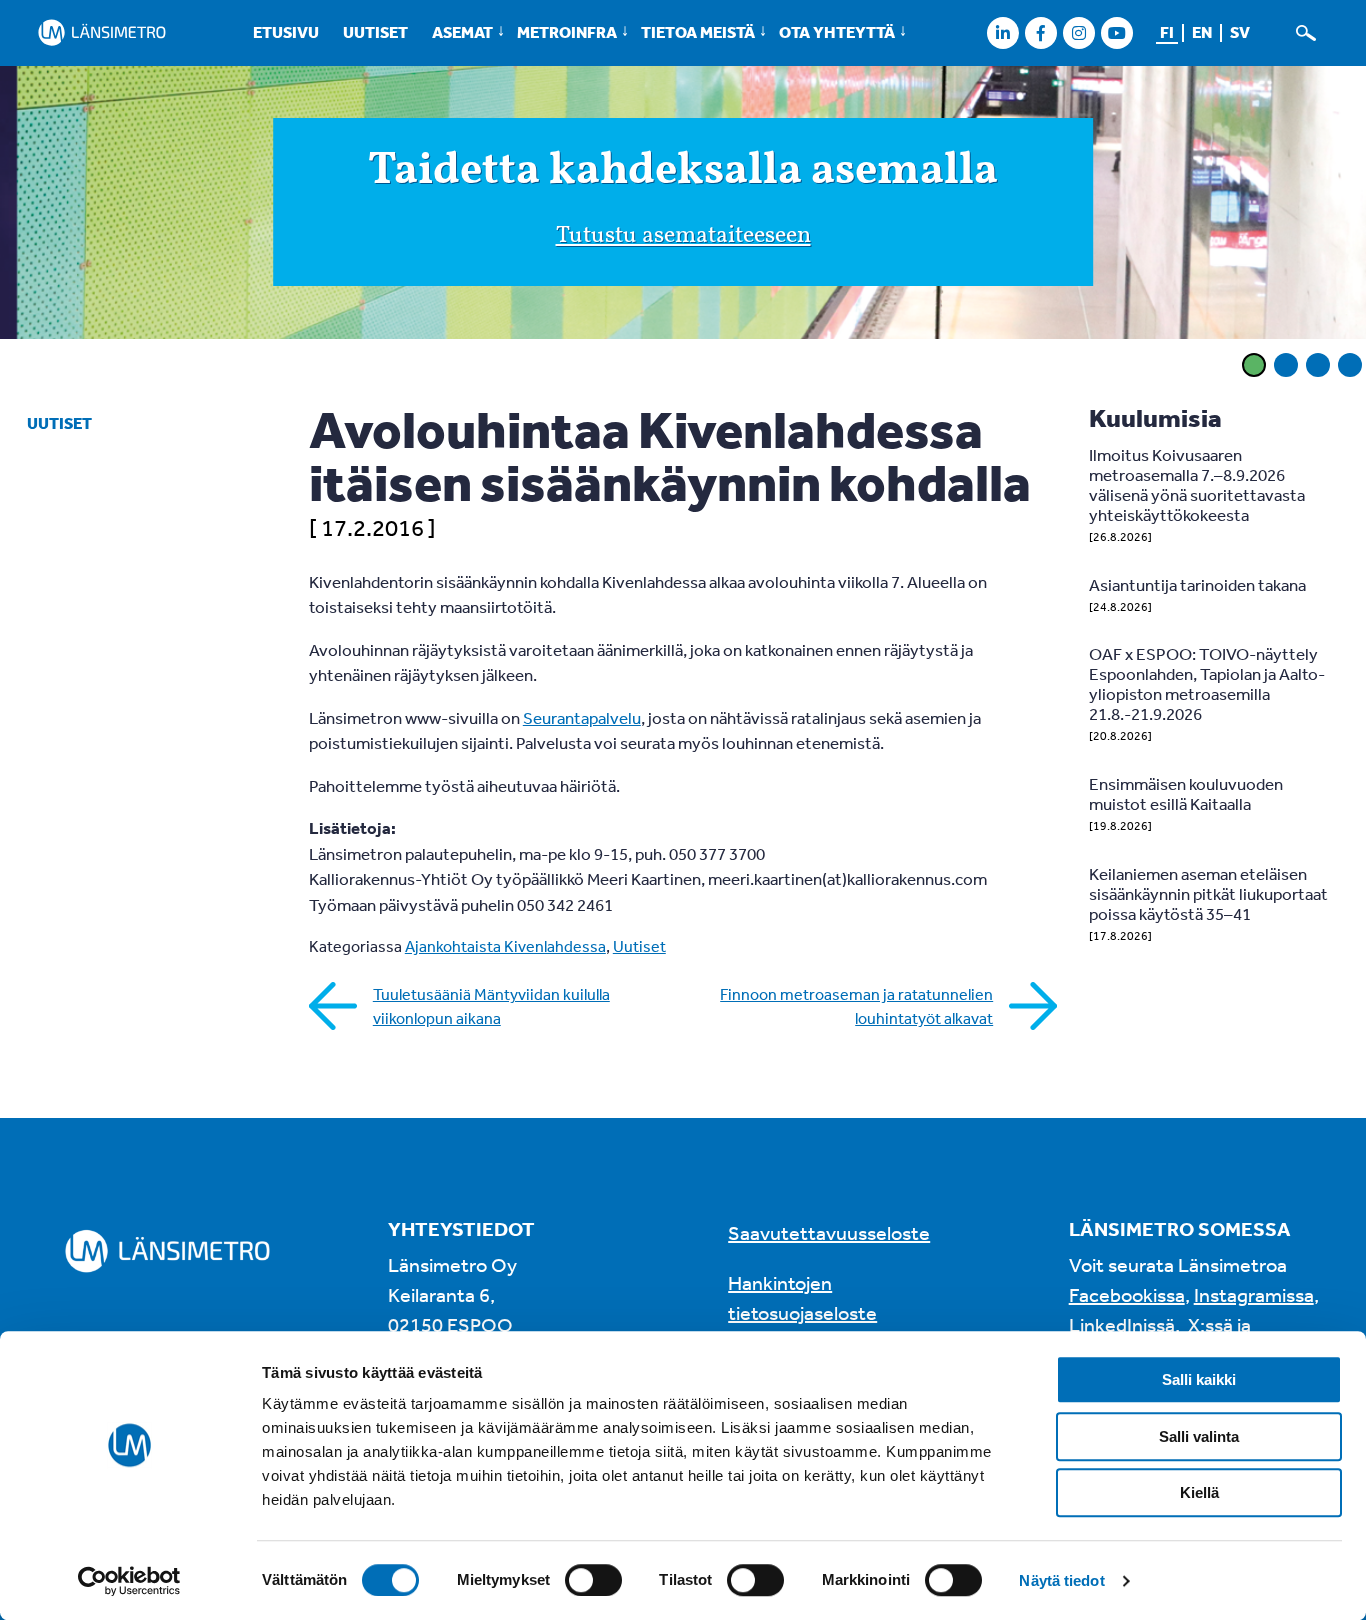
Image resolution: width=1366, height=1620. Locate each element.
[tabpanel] (683, 205)
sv (1240, 32)
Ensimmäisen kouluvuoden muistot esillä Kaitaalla (1186, 793)
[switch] (593, 1580)
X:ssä (1210, 1324)
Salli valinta (1199, 1436)
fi (1167, 32)
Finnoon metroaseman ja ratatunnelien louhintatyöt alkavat (856, 1006)
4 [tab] (1350, 365)
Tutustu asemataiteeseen (683, 236)
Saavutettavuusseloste (829, 1232)
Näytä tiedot (1061, 1580)
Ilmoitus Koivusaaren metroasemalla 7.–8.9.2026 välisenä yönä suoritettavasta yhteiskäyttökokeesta (1197, 484)
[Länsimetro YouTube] (1116, 32)
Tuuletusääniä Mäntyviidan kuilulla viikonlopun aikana (491, 1006)
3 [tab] (1318, 365)
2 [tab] (1286, 365)
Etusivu (286, 32)
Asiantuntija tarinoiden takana (1197, 584)
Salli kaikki (1199, 1379)
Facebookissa (1127, 1294)
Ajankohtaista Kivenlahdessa (505, 946)
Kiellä (1199, 1492)
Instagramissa (1254, 1294)
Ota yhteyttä (837, 32)
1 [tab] (1254, 365)
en (1202, 32)
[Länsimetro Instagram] (1078, 32)
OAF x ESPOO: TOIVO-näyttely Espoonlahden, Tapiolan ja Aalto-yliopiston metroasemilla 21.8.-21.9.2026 (1207, 683)
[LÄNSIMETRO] (102, 32)
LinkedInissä (1122, 1324)
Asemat (462, 32)
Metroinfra (567, 32)
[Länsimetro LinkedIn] (1002, 32)
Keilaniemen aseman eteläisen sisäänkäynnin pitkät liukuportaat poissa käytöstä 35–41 (1208, 893)
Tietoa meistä (698, 32)
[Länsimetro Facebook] (1040, 32)
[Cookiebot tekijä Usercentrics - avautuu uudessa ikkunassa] (129, 1581)
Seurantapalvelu (582, 717)
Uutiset (375, 32)
